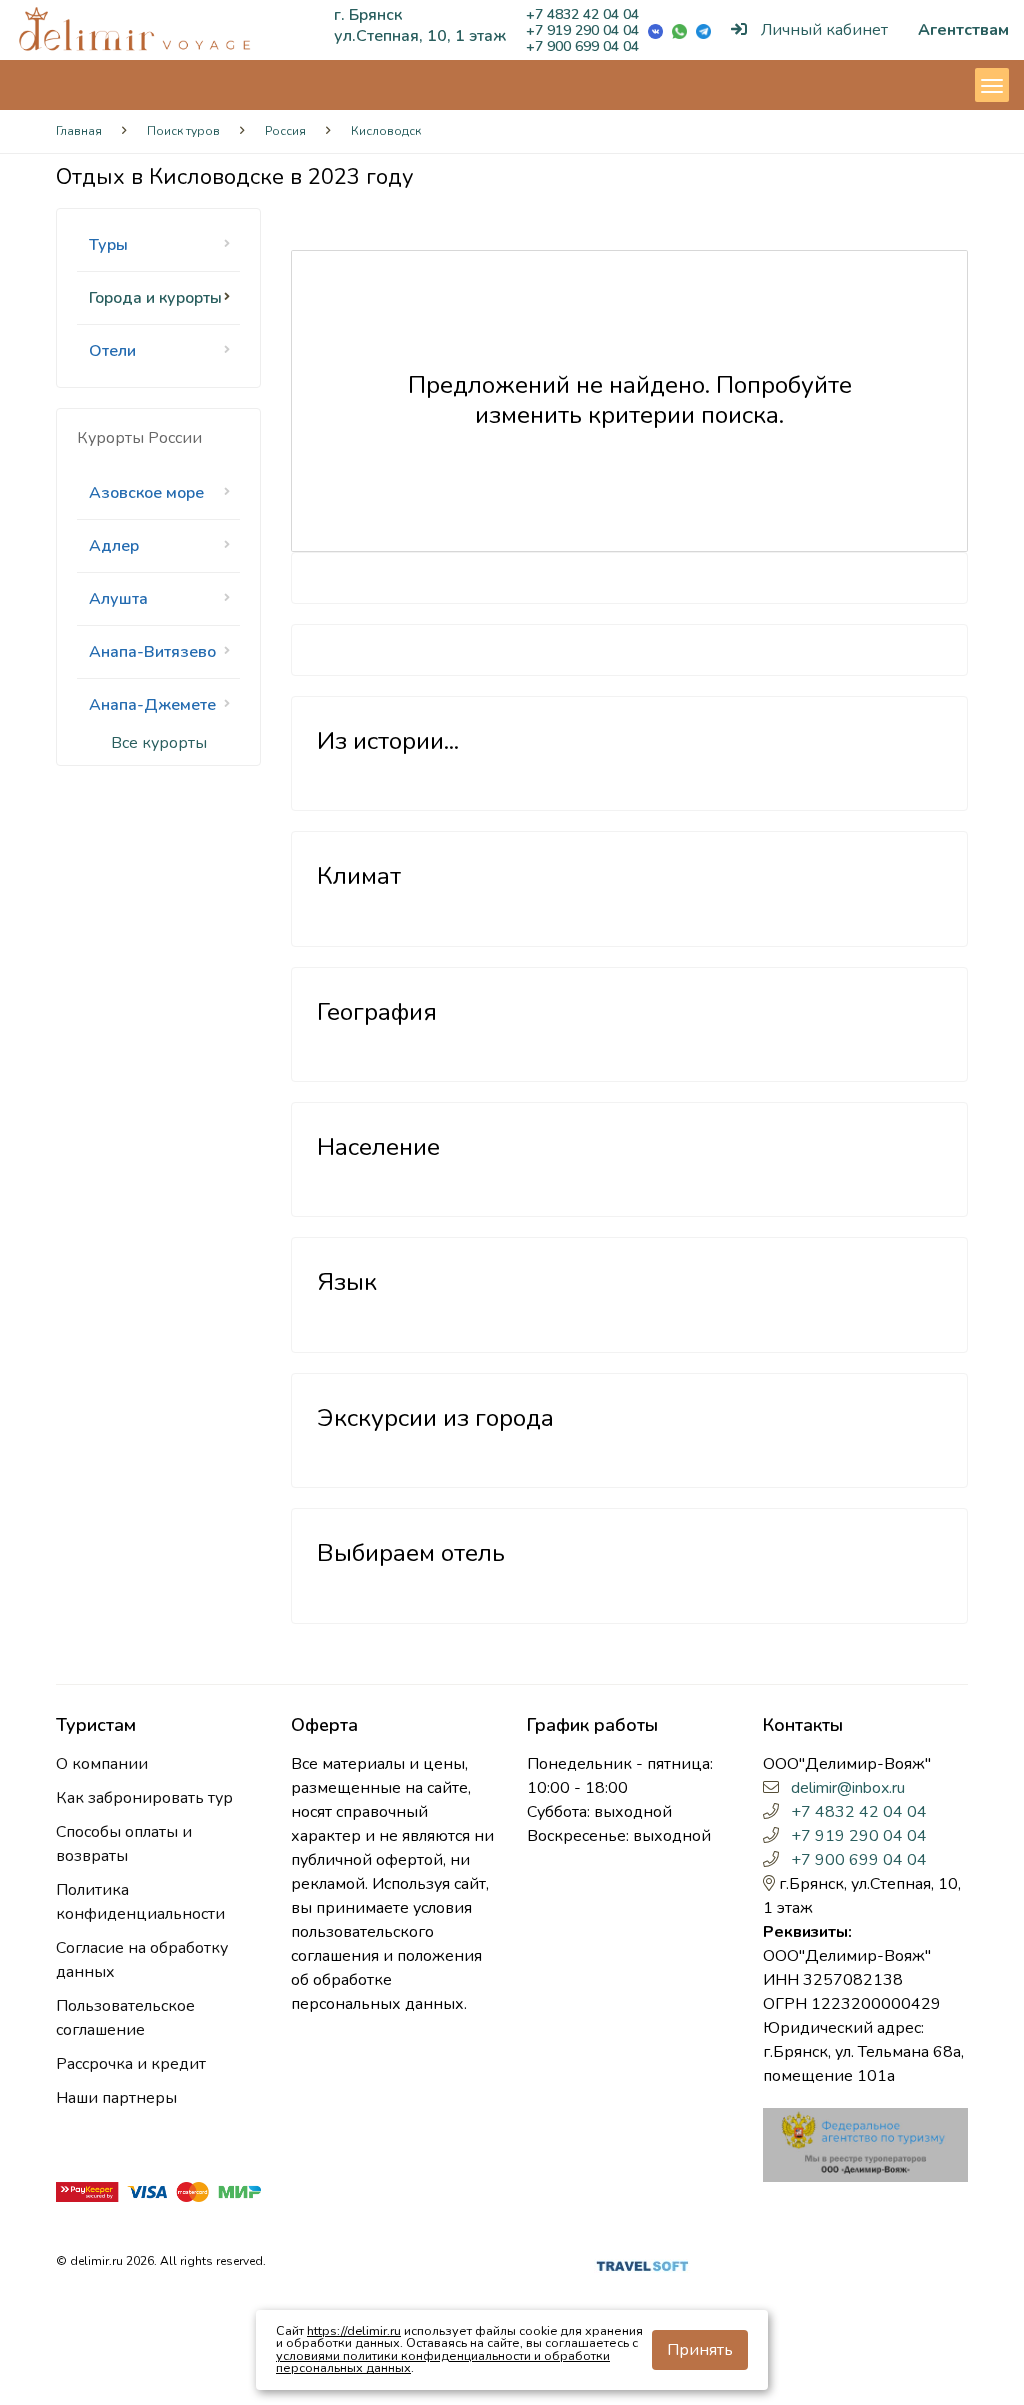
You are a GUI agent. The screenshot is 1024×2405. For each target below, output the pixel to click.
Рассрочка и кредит (131, 2064)
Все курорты (159, 743)
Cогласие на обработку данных (142, 1960)
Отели (112, 351)
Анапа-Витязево (152, 652)
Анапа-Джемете (152, 705)
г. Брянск (368, 15)
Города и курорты (155, 298)
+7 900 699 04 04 (582, 46)
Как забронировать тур (144, 1798)
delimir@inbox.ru (848, 1788)
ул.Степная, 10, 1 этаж (420, 36)
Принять (700, 2350)
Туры (108, 245)
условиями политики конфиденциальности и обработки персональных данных (443, 2362)
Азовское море (146, 493)
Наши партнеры (116, 2098)
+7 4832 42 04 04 (582, 14)
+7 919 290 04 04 (582, 30)
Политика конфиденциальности (140, 1902)
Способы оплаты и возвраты (124, 1844)
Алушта (118, 599)
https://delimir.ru (354, 2330)
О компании (102, 1764)
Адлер (114, 546)
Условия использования (337, 2265)
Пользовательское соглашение (125, 2018)
